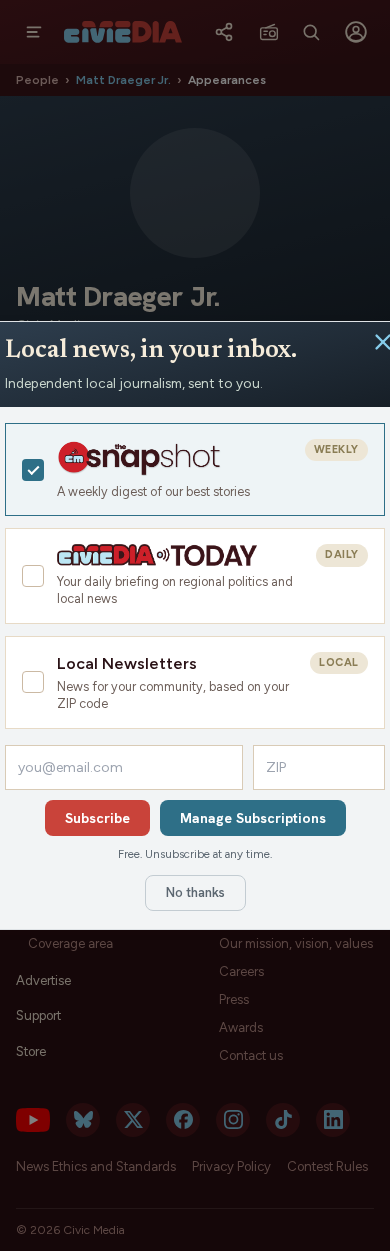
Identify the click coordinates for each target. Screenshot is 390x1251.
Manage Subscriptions (253, 818)
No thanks (195, 892)
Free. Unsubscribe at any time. (195, 854)
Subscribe (97, 818)
